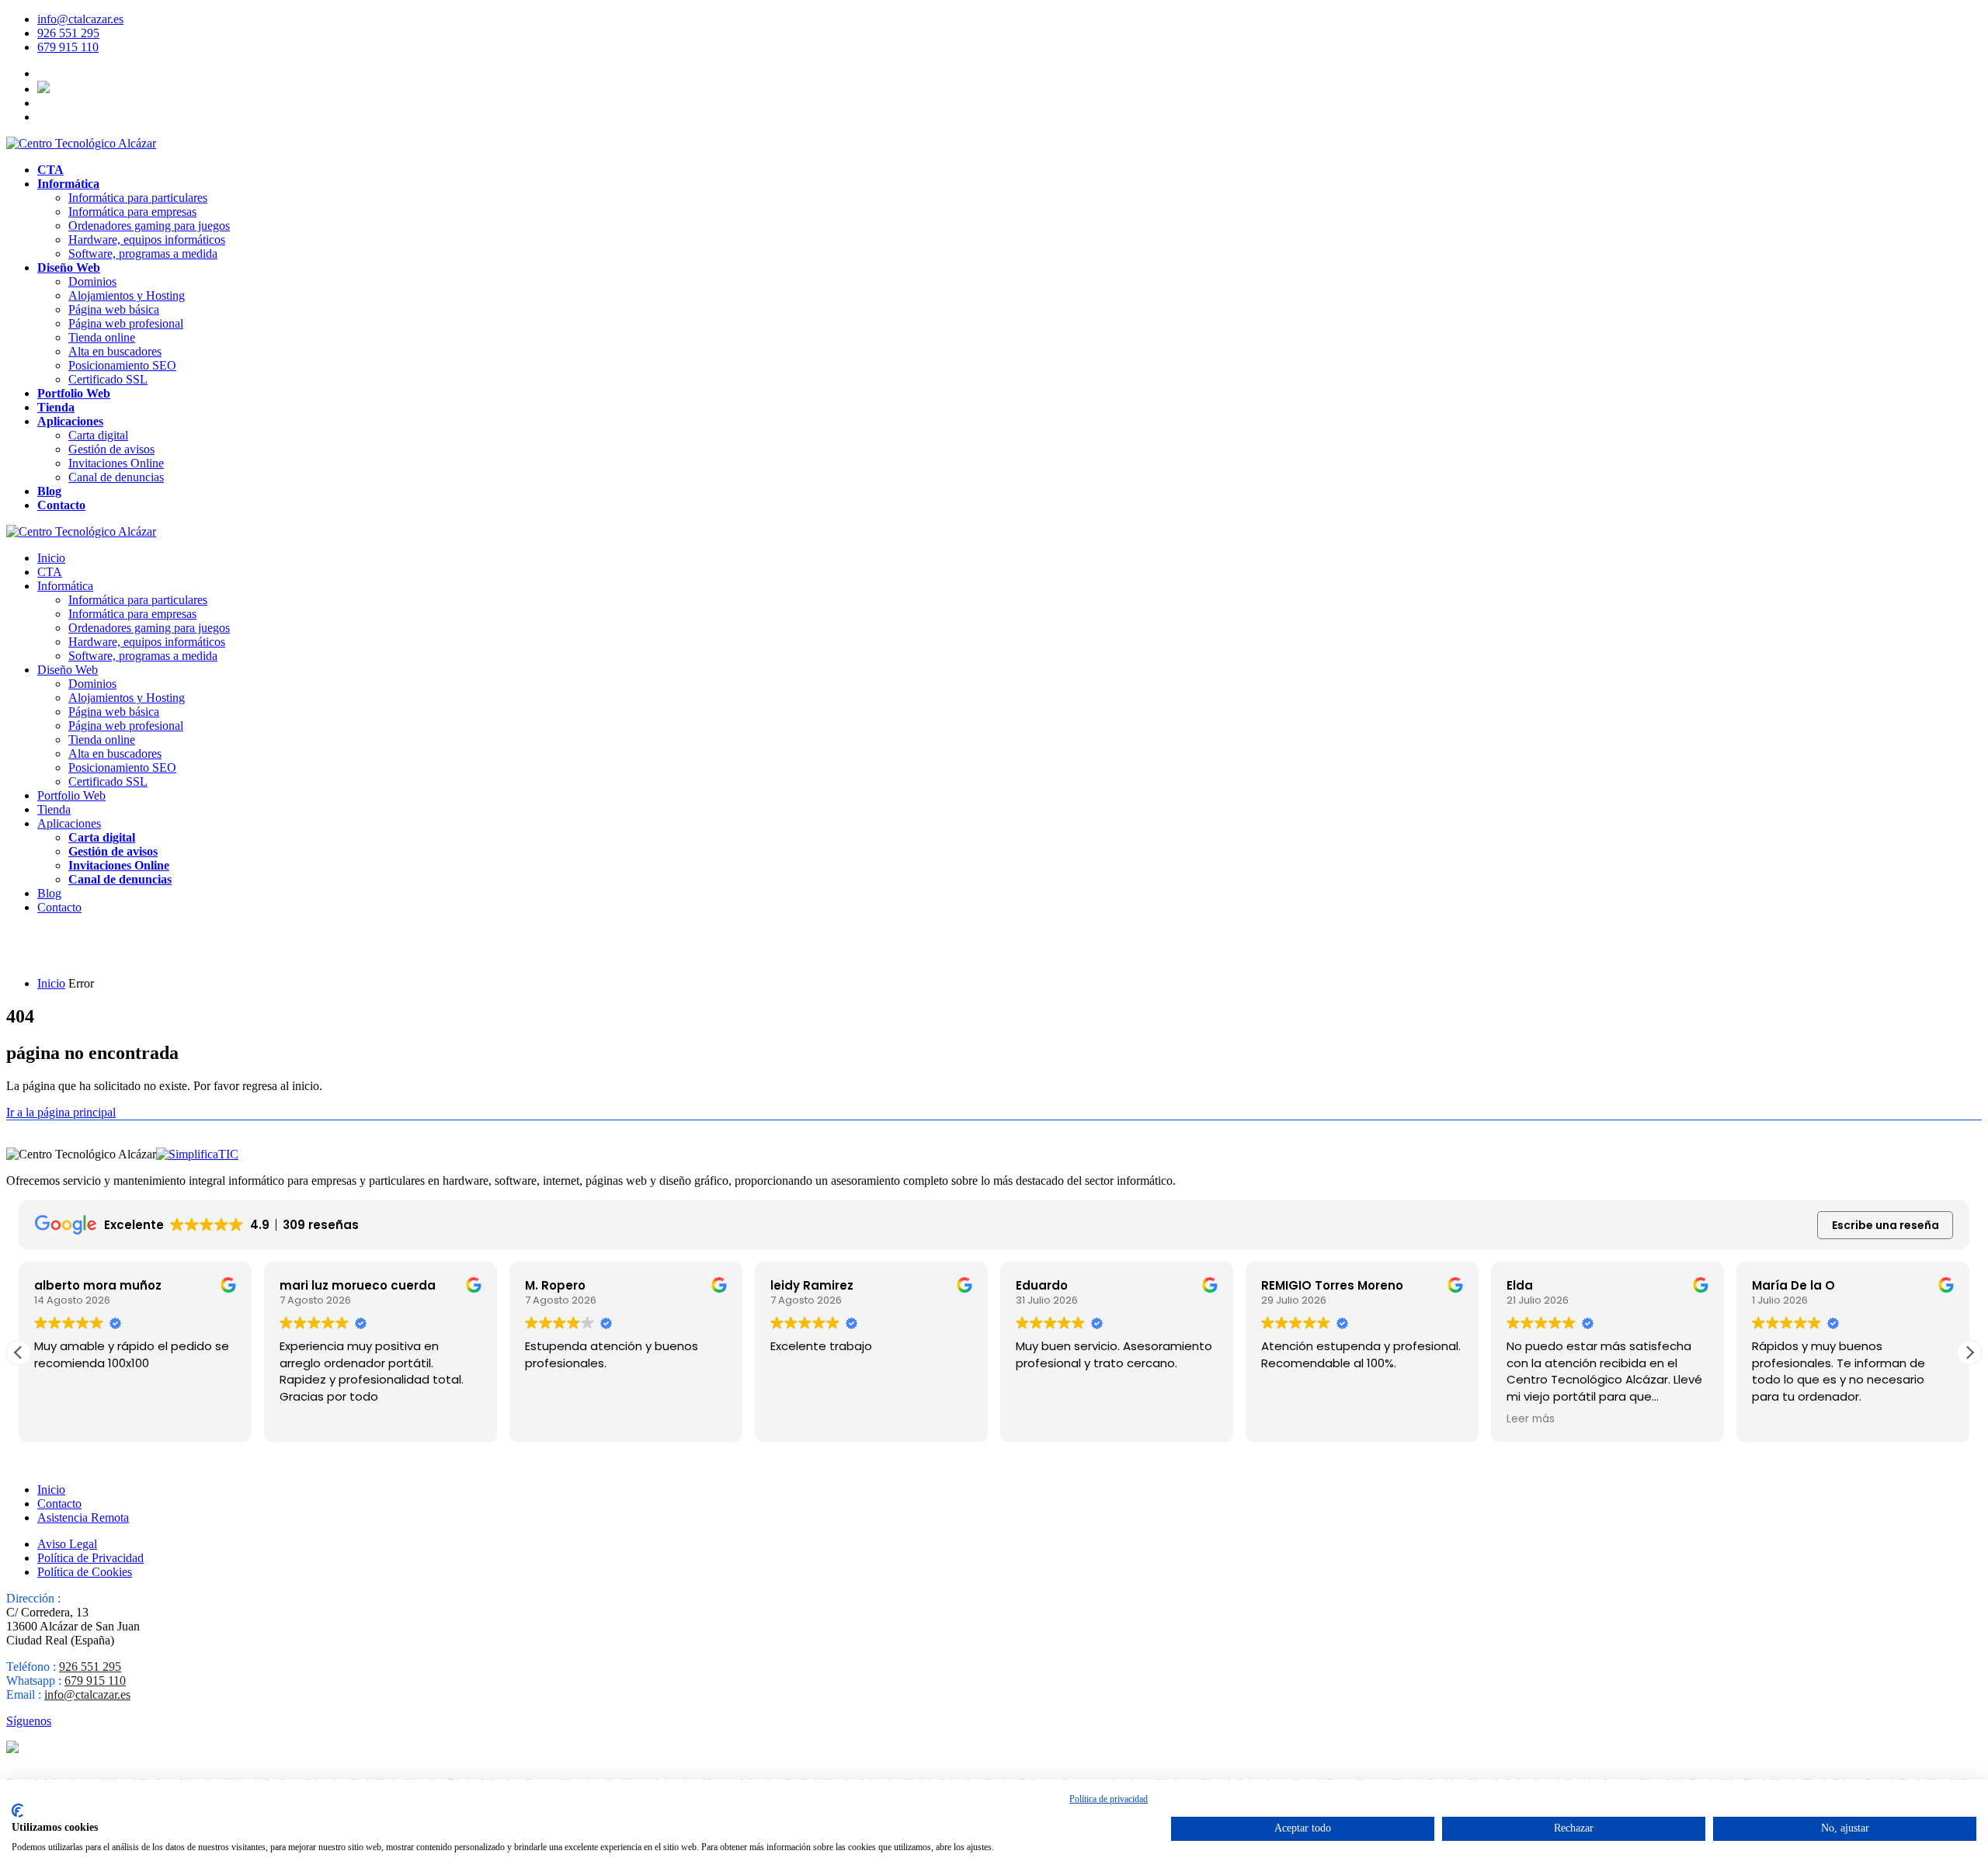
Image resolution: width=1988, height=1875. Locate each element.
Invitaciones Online (116, 463)
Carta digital (98, 435)
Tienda (56, 407)
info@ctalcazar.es (80, 19)
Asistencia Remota (83, 1517)
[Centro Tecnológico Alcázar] (81, 143)
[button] (1969, 1352)
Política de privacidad (1109, 1799)
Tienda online (102, 337)
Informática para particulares (138, 198)
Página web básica (114, 309)
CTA (50, 170)
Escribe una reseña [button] (1885, 1225)
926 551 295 (68, 33)
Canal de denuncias (116, 477)
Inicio (51, 558)
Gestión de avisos (111, 449)
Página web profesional (126, 323)
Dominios (92, 281)
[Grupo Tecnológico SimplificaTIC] (197, 1154)
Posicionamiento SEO (122, 365)
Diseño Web (69, 267)
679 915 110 (68, 47)
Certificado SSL (108, 379)
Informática (68, 184)
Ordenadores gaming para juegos (149, 226)
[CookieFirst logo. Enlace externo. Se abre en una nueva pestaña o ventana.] (17, 1811)
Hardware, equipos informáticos (147, 240)
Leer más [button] (1531, 1419)
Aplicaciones (70, 421)
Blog (49, 491)
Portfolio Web (74, 393)
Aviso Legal (67, 1544)
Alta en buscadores (115, 351)
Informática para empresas (132, 212)
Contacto (61, 505)
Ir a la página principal (61, 1112)
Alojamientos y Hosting (127, 295)
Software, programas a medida (143, 253)
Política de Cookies (85, 1572)
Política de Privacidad (90, 1558)
